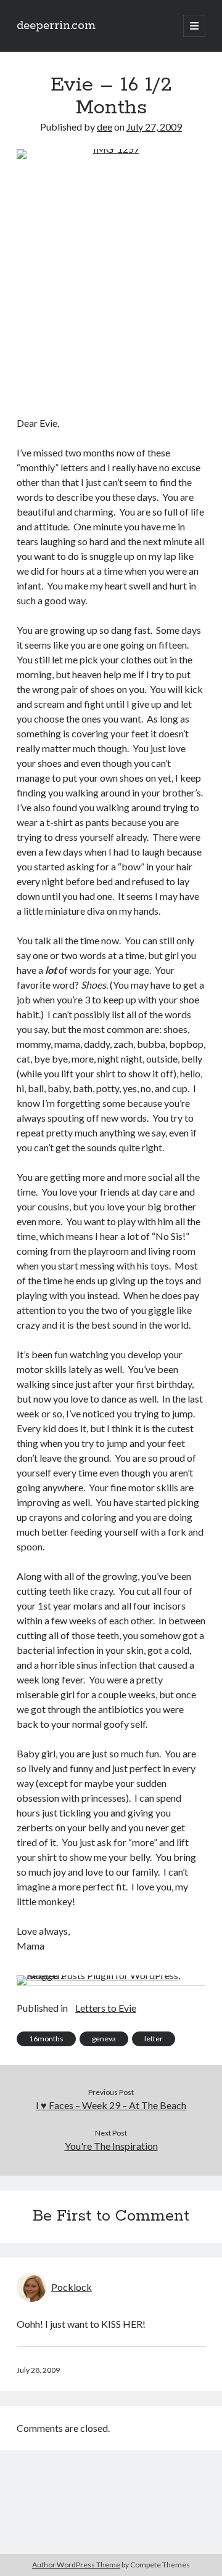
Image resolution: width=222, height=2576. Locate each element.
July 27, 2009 (154, 127)
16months (46, 2039)
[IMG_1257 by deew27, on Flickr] (111, 275)
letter (154, 2039)
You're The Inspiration (111, 2146)
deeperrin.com (56, 26)
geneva (104, 2039)
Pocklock (72, 2287)
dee (105, 127)
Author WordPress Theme (76, 2565)
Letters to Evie (106, 2008)
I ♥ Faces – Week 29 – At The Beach (111, 2105)
